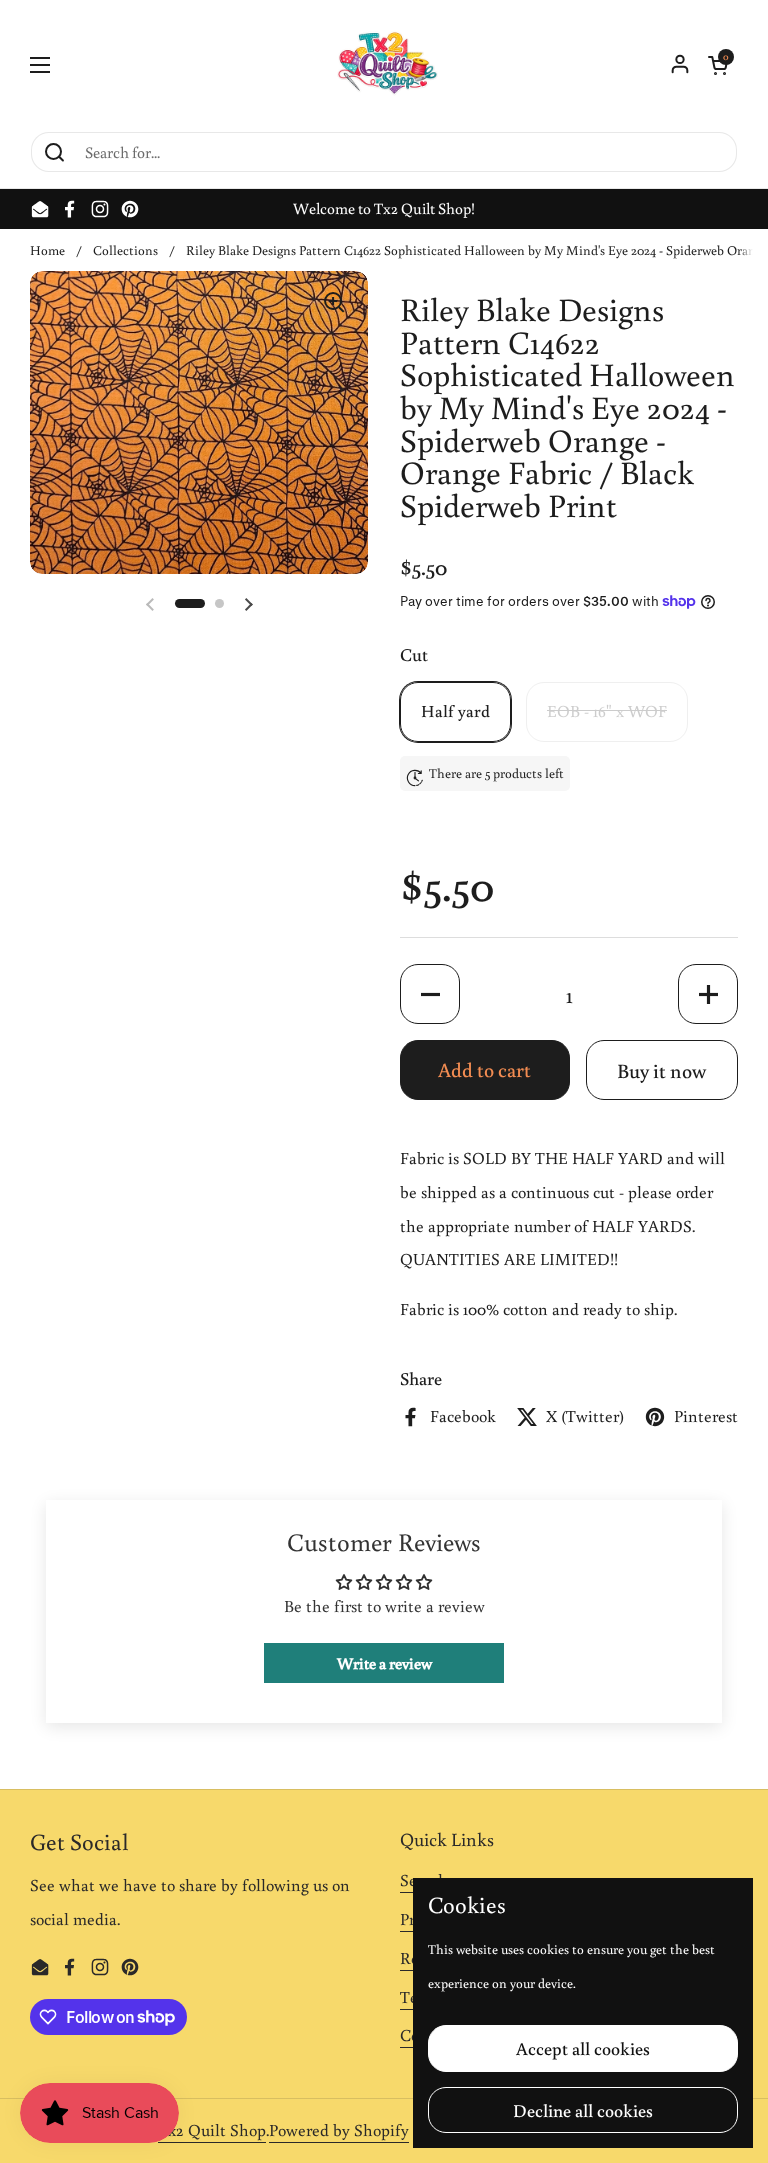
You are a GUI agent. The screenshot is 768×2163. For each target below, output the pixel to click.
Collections (125, 250)
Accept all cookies (583, 2048)
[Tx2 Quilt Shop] (384, 65)
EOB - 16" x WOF (607, 711)
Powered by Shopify (339, 2130)
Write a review (384, 1663)
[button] (718, 65)
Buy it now (661, 1070)
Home (47, 250)
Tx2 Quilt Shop (212, 2130)
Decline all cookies (583, 2110)
